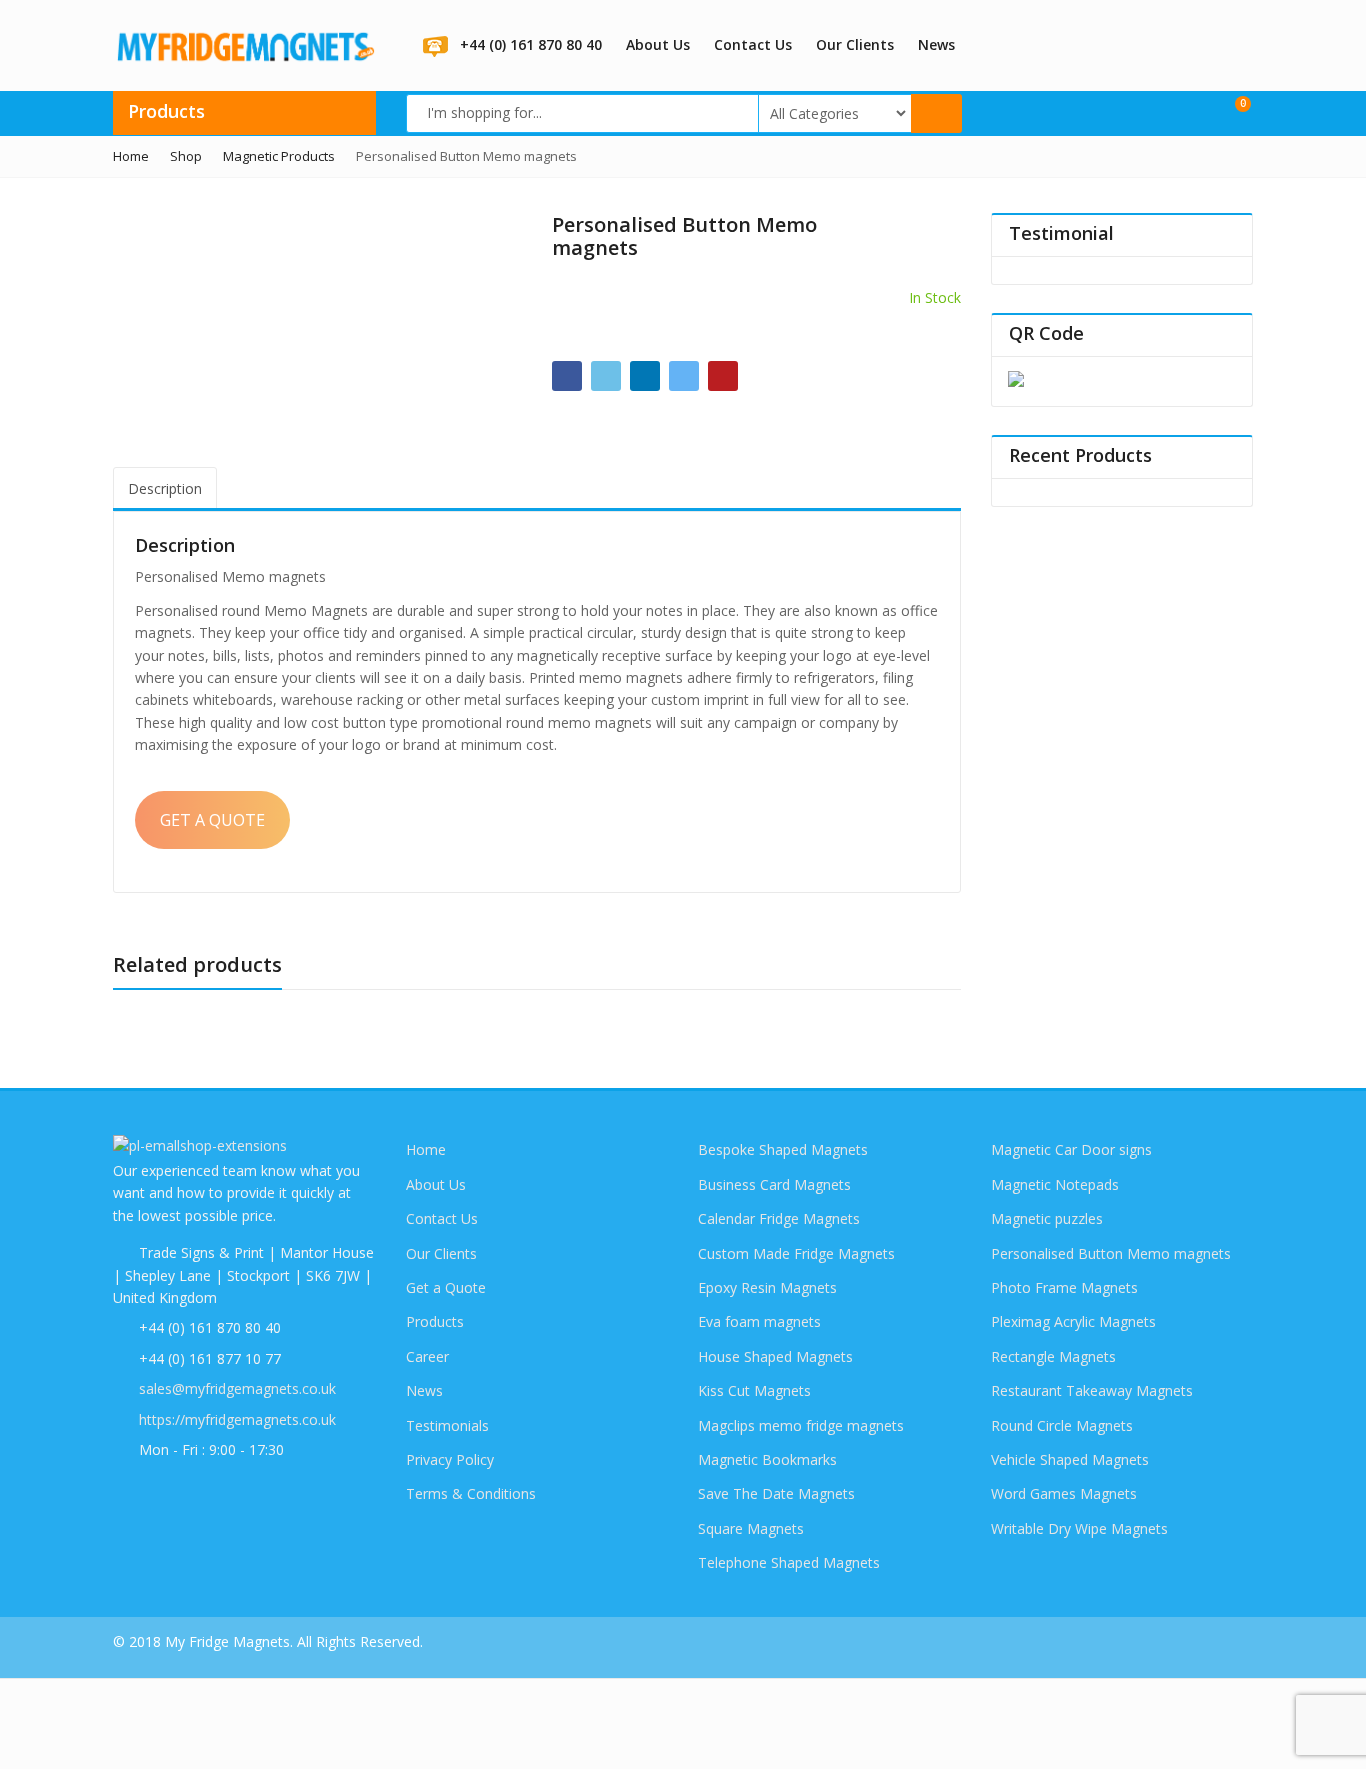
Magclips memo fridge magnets (801, 1425)
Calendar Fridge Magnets (779, 1218)
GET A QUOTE (212, 820)
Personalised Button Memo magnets (1111, 1253)
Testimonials (447, 1425)
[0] (1230, 112)
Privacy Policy (450, 1459)
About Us (658, 44)
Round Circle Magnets (1062, 1425)
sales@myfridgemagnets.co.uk (237, 1388)
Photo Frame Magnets (1064, 1287)
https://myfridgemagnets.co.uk (237, 1419)
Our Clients (855, 44)
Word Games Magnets (1064, 1493)
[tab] (165, 488)
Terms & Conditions (471, 1493)
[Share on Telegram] (684, 376)
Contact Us (753, 44)
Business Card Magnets (774, 1184)
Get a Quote (446, 1287)
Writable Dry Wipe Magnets (1079, 1528)
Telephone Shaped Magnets (789, 1562)
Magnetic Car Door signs (1071, 1149)
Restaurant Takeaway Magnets (1092, 1390)
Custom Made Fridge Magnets (796, 1253)
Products (435, 1321)
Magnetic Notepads (1055, 1184)
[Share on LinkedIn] (645, 376)
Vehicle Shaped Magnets (1070, 1459)
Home (426, 1149)
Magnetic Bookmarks (767, 1459)
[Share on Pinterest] (723, 376)
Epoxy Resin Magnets (767, 1287)
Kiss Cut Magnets (754, 1390)
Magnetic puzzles (1047, 1218)
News (936, 44)
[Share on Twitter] (606, 376)
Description (165, 488)
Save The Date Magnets (776, 1493)
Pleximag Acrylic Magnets (1073, 1321)
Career (427, 1356)
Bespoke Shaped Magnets (783, 1149)
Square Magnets (751, 1528)
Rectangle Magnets (1053, 1356)
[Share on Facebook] (567, 376)
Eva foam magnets (759, 1321)
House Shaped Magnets (775, 1356)
